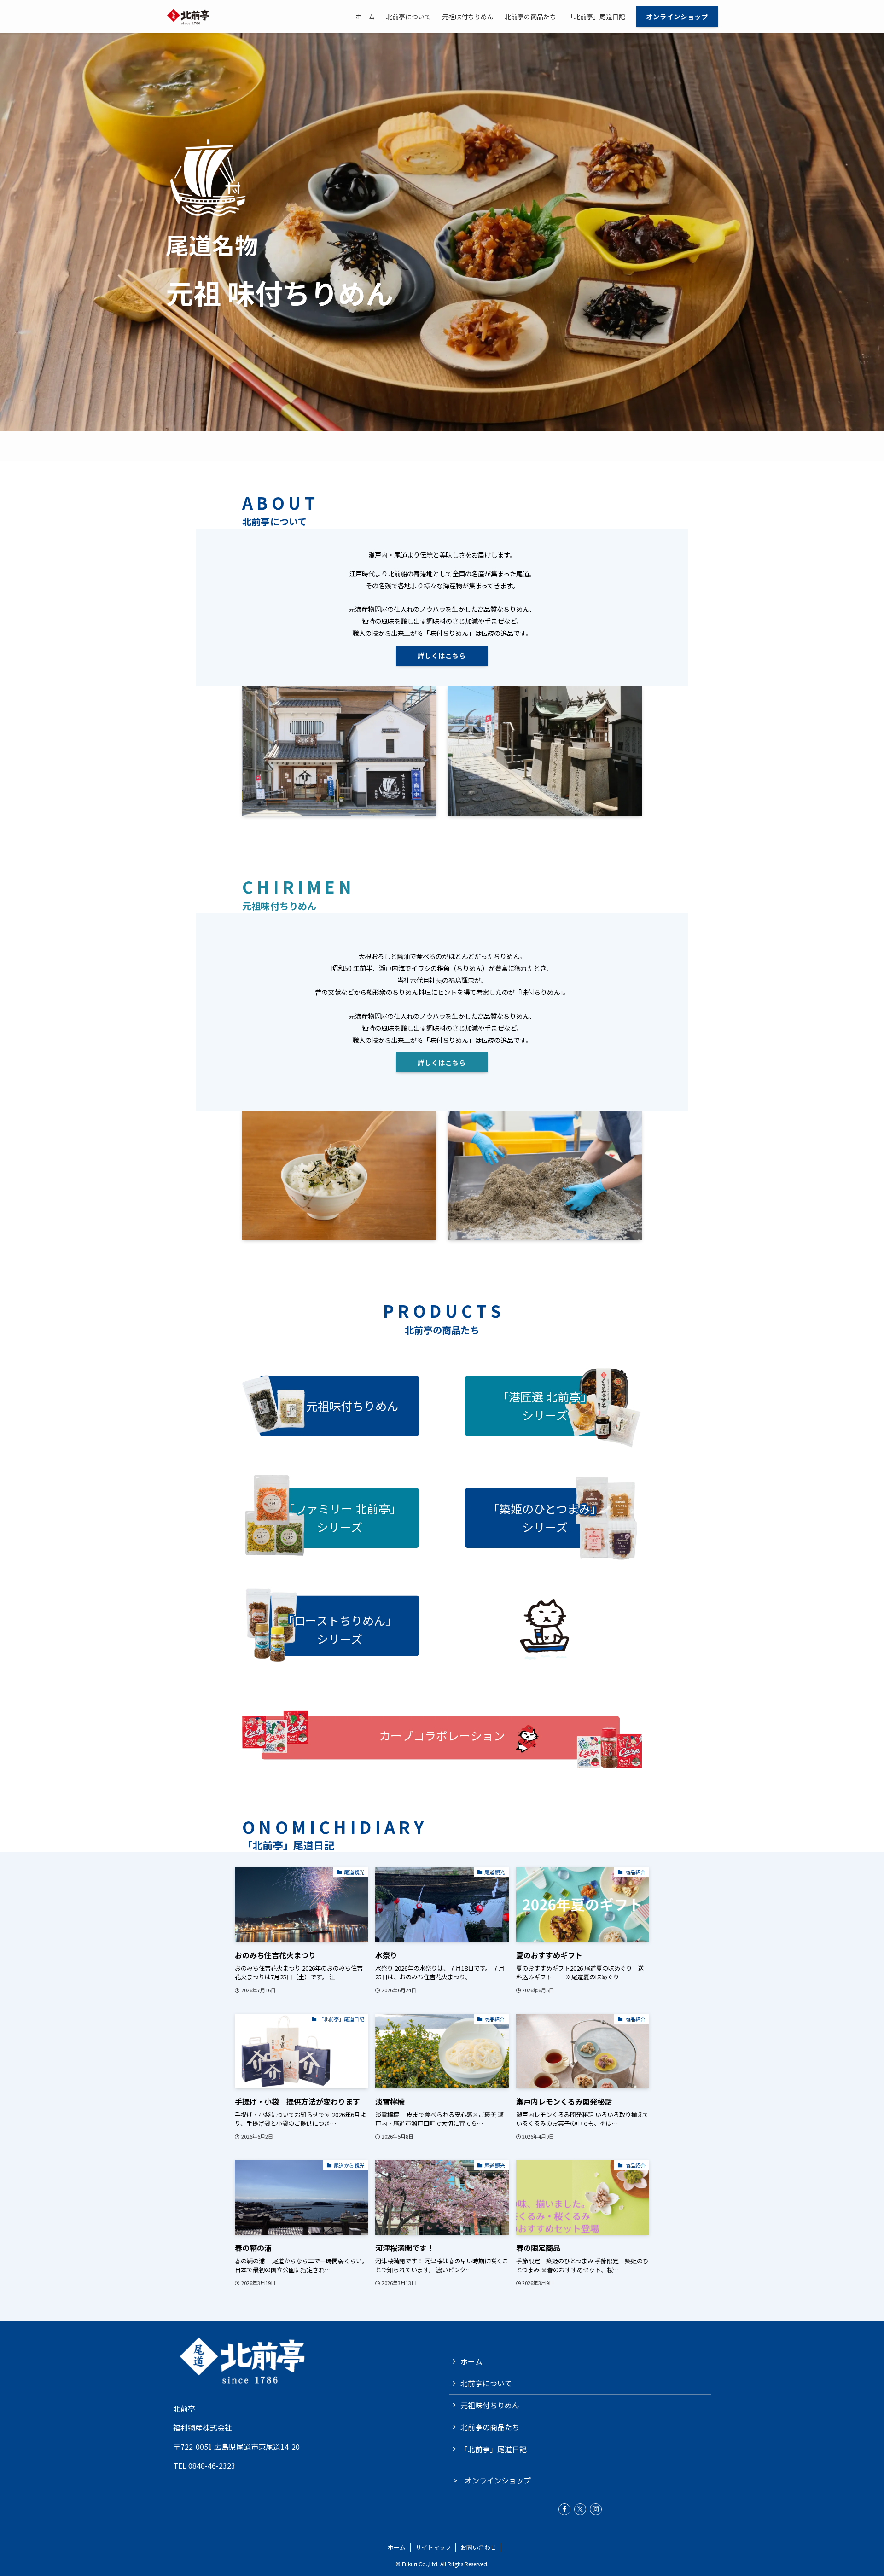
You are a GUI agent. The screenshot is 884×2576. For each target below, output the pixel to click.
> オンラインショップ (490, 2480)
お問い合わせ (478, 2547)
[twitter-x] (580, 2509)
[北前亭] (189, 17)
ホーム (471, 2361)
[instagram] (596, 2509)
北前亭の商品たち (490, 2427)
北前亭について (486, 2383)
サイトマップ (433, 2547)
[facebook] (564, 2509)
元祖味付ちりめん (490, 2405)
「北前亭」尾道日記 (494, 2449)
